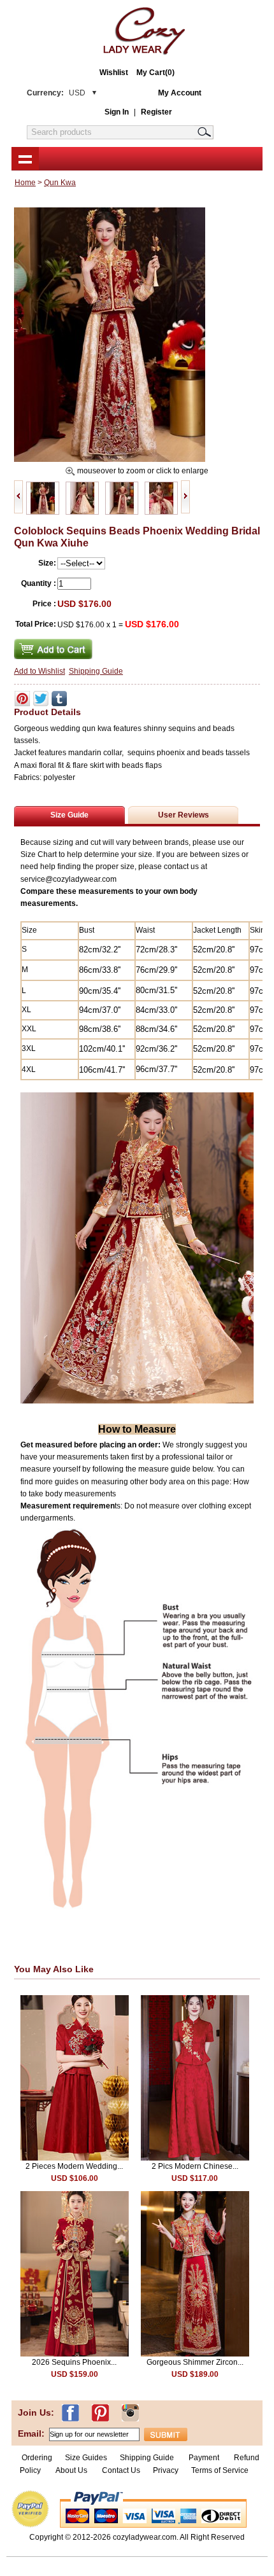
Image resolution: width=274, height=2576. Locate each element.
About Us (72, 2470)
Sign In (117, 112)
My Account (180, 93)
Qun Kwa (60, 183)
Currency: (56, 93)
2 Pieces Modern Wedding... (74, 2166)
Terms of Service (220, 2470)
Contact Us (121, 2470)
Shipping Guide (96, 671)
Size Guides (86, 2458)
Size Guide (69, 815)
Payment (204, 2458)
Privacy (166, 2470)
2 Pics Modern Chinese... (195, 2166)
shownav (25, 158)
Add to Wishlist (40, 671)
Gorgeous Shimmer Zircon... (195, 2362)
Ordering (37, 2458)
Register (156, 112)
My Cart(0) (155, 73)
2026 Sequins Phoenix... (74, 2362)
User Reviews (184, 815)
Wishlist (114, 73)
